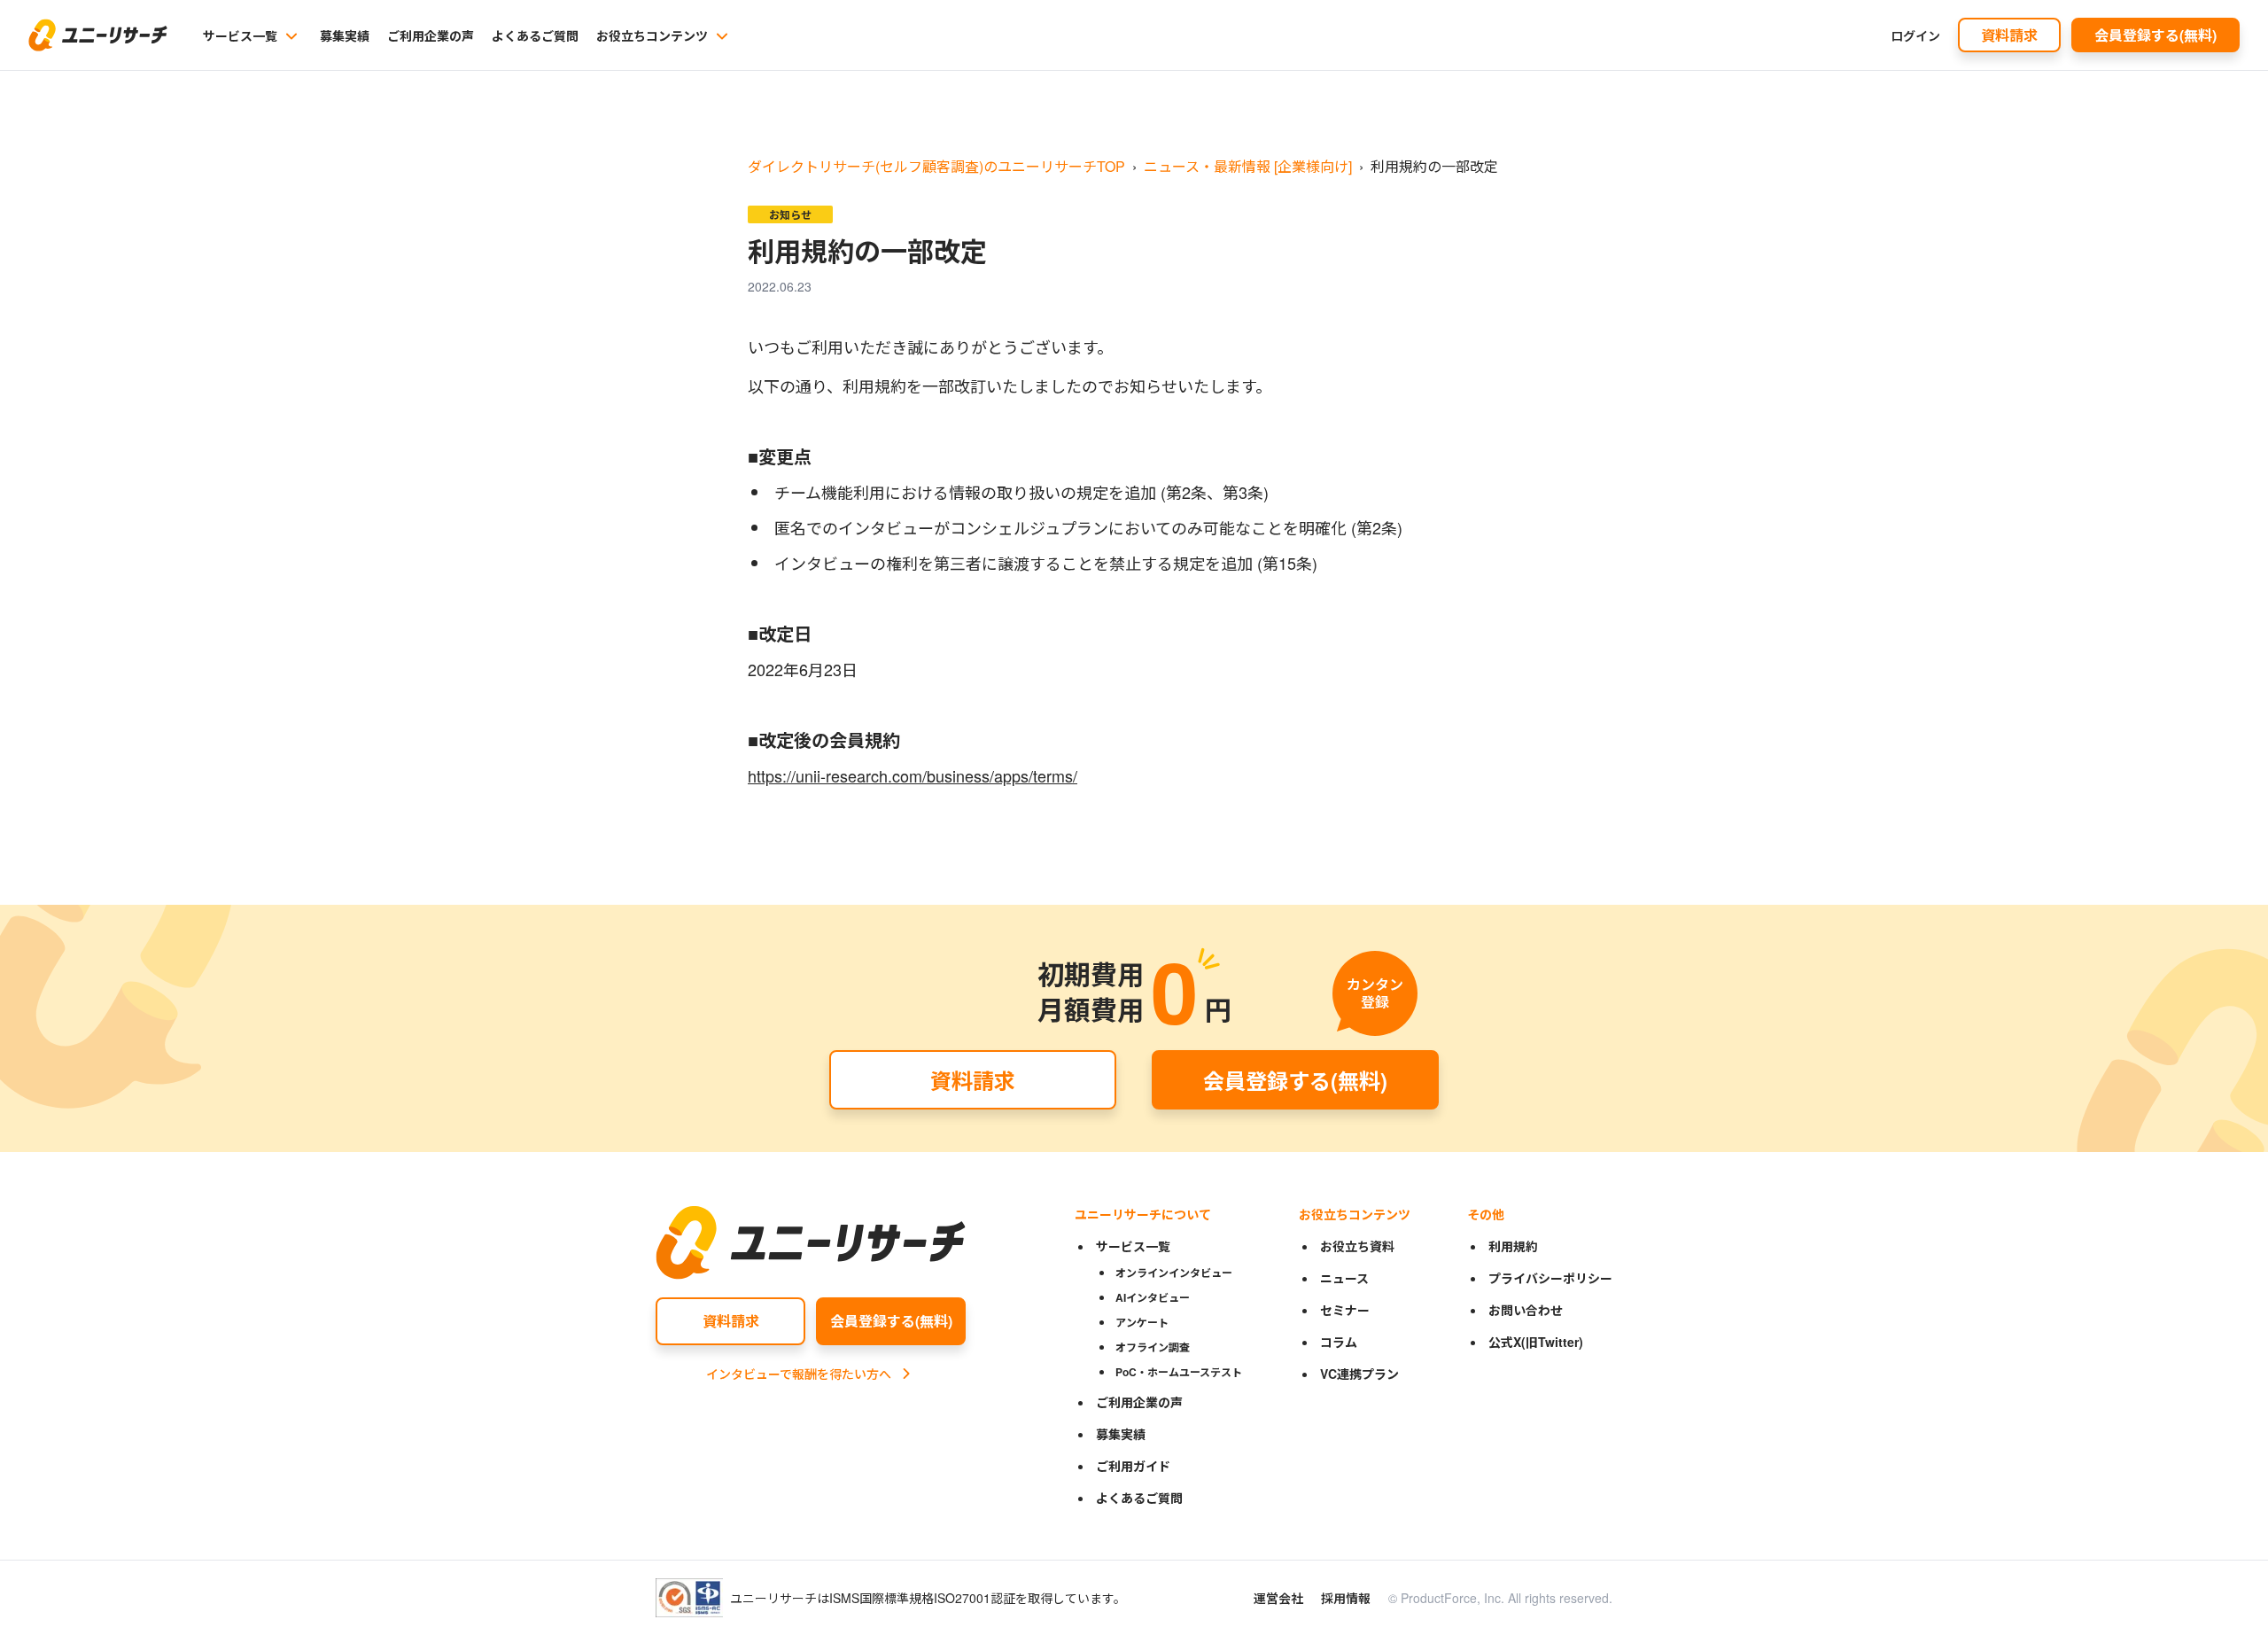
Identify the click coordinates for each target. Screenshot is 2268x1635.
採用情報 (1346, 1598)
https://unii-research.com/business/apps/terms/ (913, 775)
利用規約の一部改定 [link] (1434, 166)
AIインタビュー (1153, 1297)
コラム (1339, 1342)
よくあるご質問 (535, 35)
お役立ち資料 (1357, 1246)
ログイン (1915, 35)
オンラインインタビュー (1174, 1273)
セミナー (1345, 1310)
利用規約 (1513, 1246)
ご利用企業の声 (431, 35)
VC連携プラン (1359, 1374)
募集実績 (345, 35)
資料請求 (2009, 35)
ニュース (1344, 1278)
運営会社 (1278, 1598)
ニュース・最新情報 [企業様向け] (1248, 166)
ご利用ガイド (1133, 1466)
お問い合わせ (1526, 1310)
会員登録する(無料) (2155, 35)
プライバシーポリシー (1550, 1278)
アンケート (1142, 1322)
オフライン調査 (1153, 1347)
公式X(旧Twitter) (1536, 1342)
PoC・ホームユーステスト (1179, 1372)
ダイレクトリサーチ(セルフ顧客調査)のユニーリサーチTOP (936, 166)
